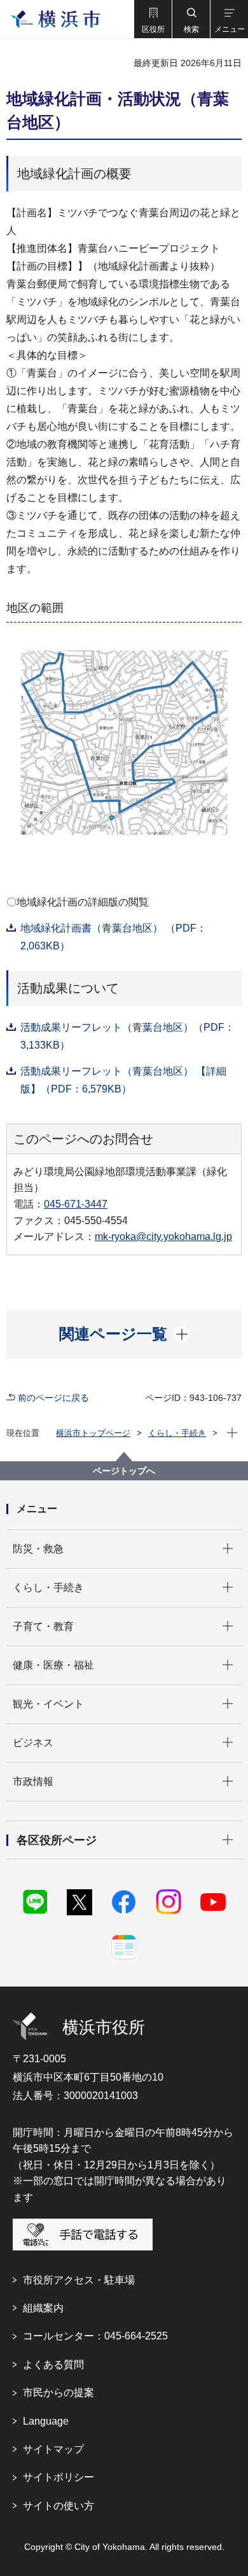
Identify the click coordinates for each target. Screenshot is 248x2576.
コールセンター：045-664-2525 (95, 2336)
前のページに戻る (53, 1398)
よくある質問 (53, 2365)
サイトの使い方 (59, 2506)
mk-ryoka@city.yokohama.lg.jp (163, 1236)
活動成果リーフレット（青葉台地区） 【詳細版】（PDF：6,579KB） (123, 1080)
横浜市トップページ (93, 1433)
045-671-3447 (76, 1204)
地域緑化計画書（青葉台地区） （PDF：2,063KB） (114, 937)
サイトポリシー (59, 2477)
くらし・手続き (177, 1433)
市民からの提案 (59, 2393)
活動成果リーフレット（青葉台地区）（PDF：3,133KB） (127, 1036)
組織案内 (43, 2308)
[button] (153, 19)
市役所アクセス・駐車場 (79, 2280)
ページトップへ (124, 1471)
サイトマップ (53, 2449)
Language (46, 2421)
